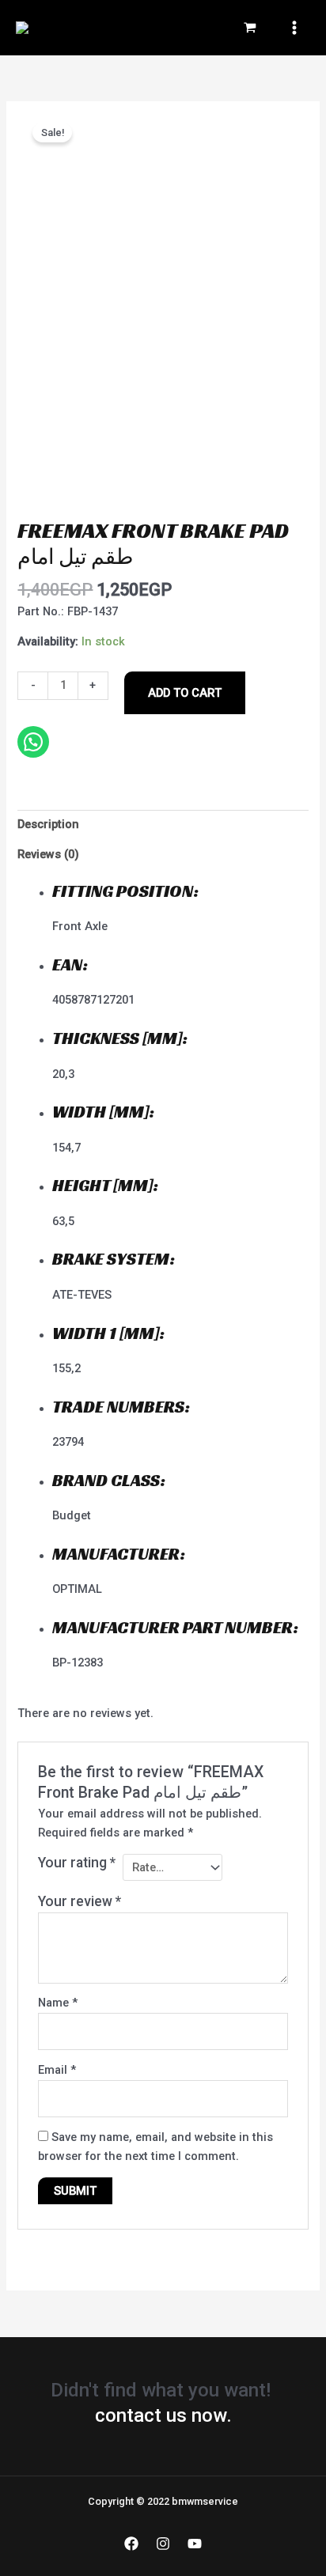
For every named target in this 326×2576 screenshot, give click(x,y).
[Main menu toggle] (294, 28)
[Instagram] (163, 2544)
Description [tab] (48, 824)
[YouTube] (195, 2544)
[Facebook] (131, 2544)
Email (57, 2070)
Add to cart (185, 693)
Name (58, 2003)
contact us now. (163, 2415)
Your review (80, 1901)
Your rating (77, 1863)
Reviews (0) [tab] (48, 854)
